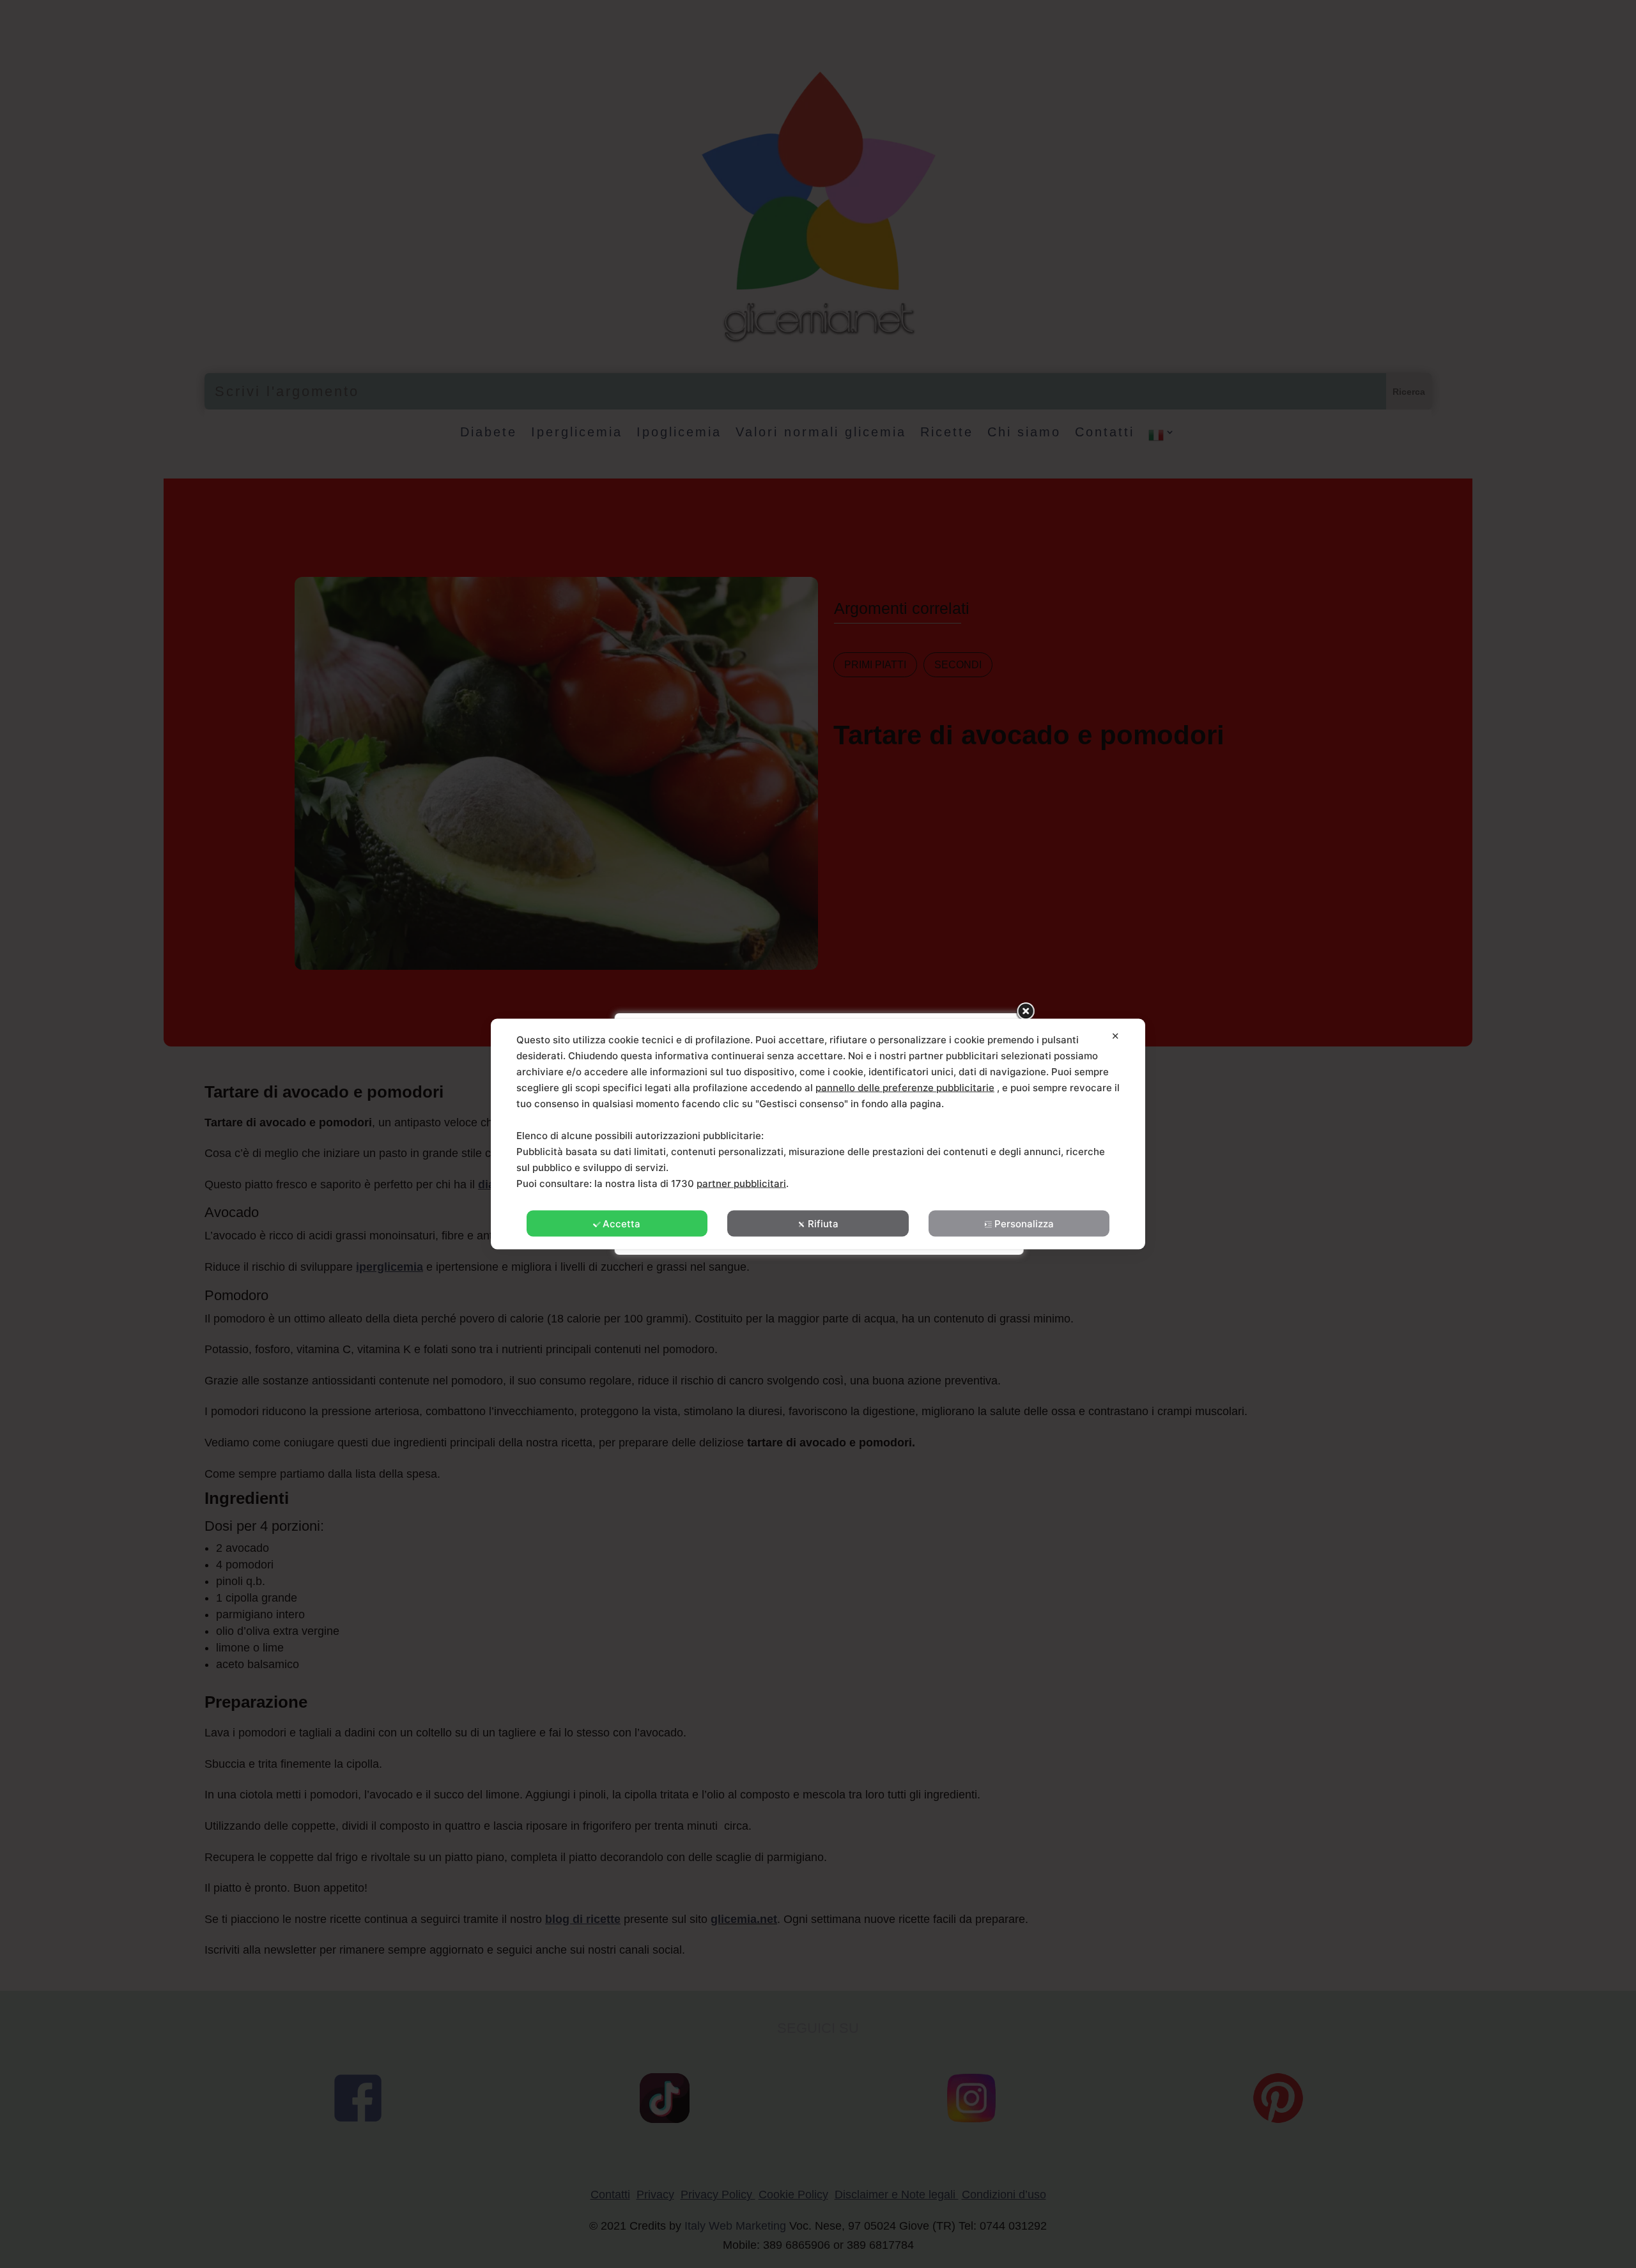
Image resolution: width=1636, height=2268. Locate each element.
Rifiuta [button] (823, 1224)
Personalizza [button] (1024, 1224)
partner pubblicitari (741, 1184)
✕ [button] (1115, 1036)
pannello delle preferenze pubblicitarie (905, 1088)
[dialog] (818, 1134)
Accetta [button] (621, 1224)
